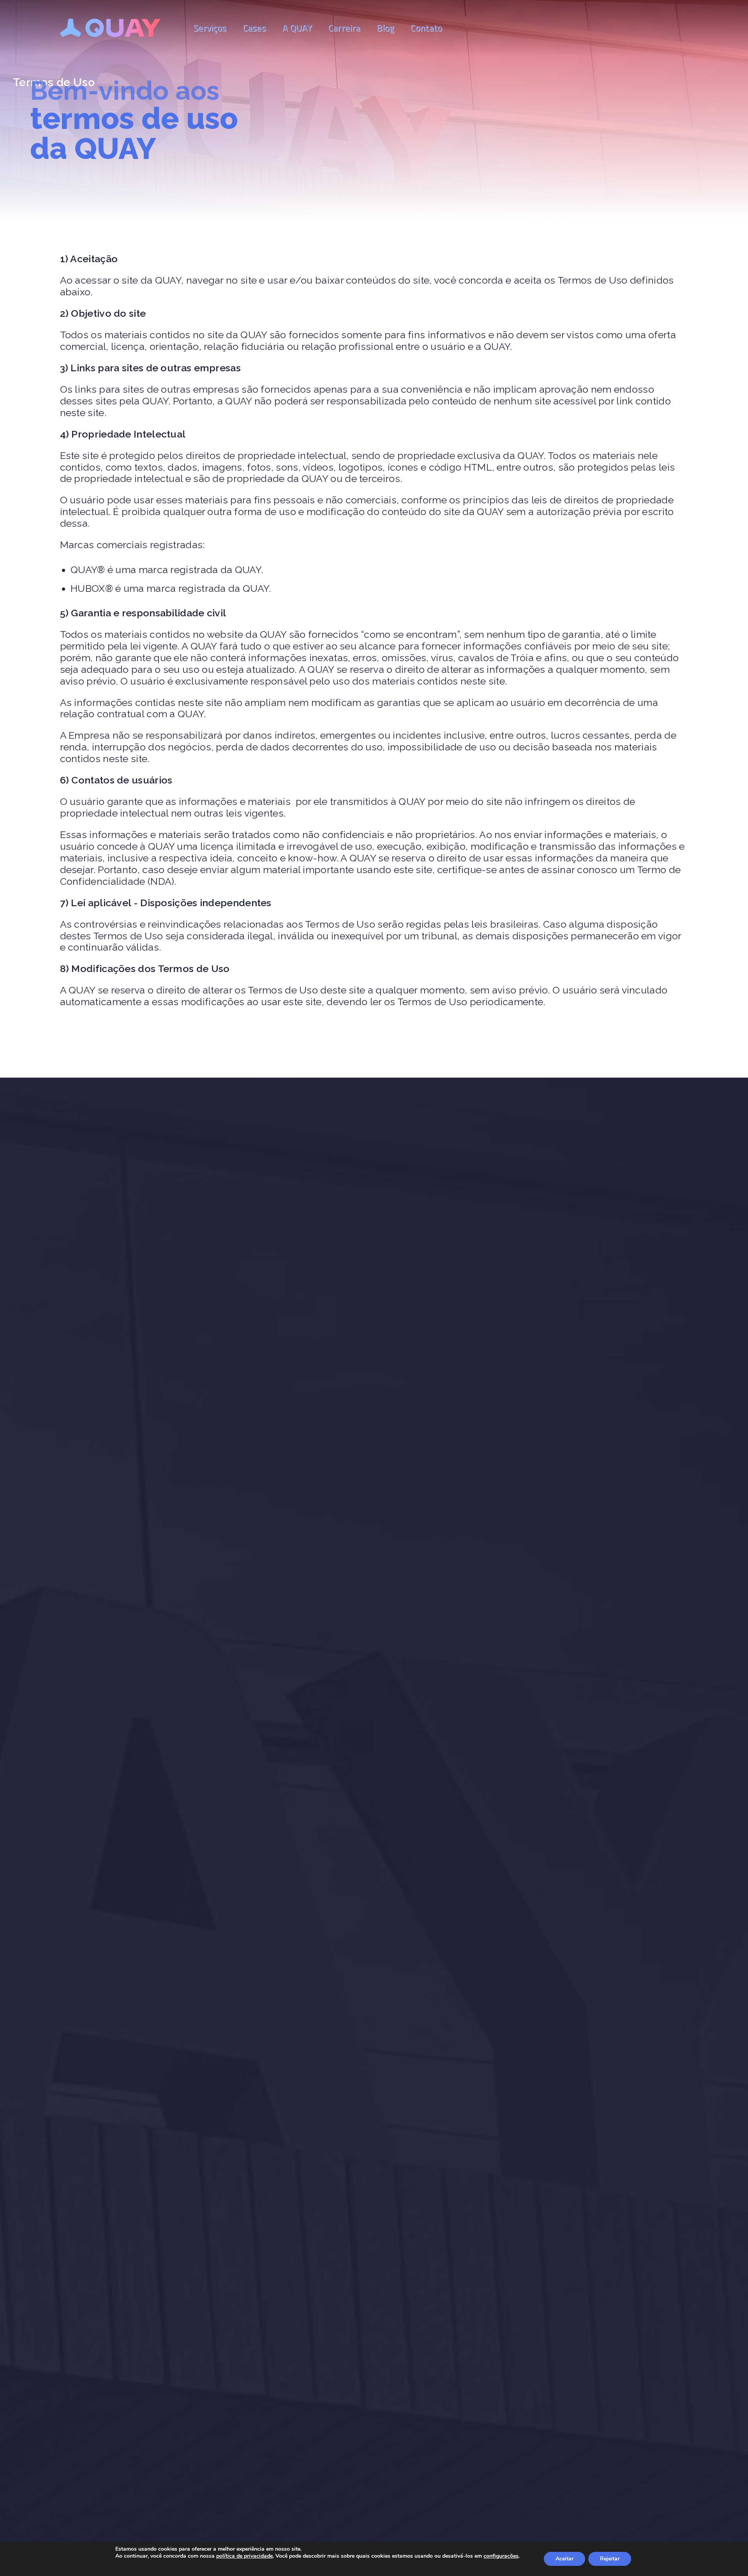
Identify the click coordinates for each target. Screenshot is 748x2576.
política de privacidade (244, 2556)
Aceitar (565, 2559)
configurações (501, 2556)
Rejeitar (610, 2559)
